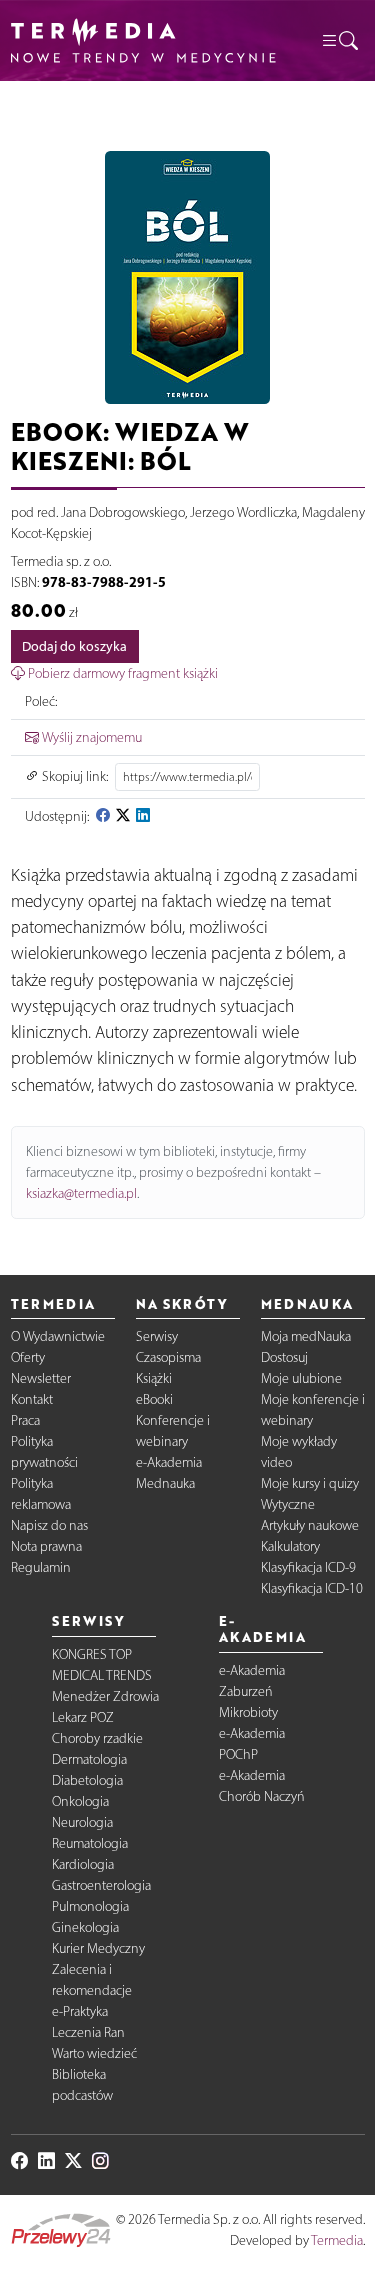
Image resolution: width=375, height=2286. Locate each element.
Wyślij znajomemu (90, 737)
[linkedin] (143, 816)
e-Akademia (169, 1462)
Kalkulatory (290, 1546)
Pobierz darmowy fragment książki (121, 673)
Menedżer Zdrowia (105, 1696)
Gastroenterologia (101, 1885)
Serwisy (157, 1336)
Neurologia (82, 1822)
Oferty (28, 1357)
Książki (154, 1378)
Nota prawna (46, 1546)
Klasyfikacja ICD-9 (308, 1567)
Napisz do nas (49, 1525)
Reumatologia (90, 1843)
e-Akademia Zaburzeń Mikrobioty (252, 1691)
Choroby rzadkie (97, 1738)
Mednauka (165, 1483)
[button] (339, 40)
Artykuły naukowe (310, 1525)
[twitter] (123, 816)
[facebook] (103, 816)
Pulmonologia (90, 1906)
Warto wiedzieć (94, 2053)
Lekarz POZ (83, 1717)
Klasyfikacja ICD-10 (312, 1588)
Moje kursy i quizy (310, 1483)
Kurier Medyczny (98, 1948)
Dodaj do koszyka (74, 646)
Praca (25, 1420)
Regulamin (41, 1567)
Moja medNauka (306, 1336)
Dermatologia (89, 1759)
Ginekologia (85, 1927)
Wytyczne (288, 1504)
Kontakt (32, 1399)
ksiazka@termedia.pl (81, 1193)
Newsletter (41, 1378)
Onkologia (80, 1801)
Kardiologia (83, 1864)
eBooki (154, 1399)
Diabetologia (87, 1780)
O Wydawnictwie (58, 1336)
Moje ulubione (301, 1378)
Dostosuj (284, 1357)
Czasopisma (168, 1357)
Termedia (337, 2240)
